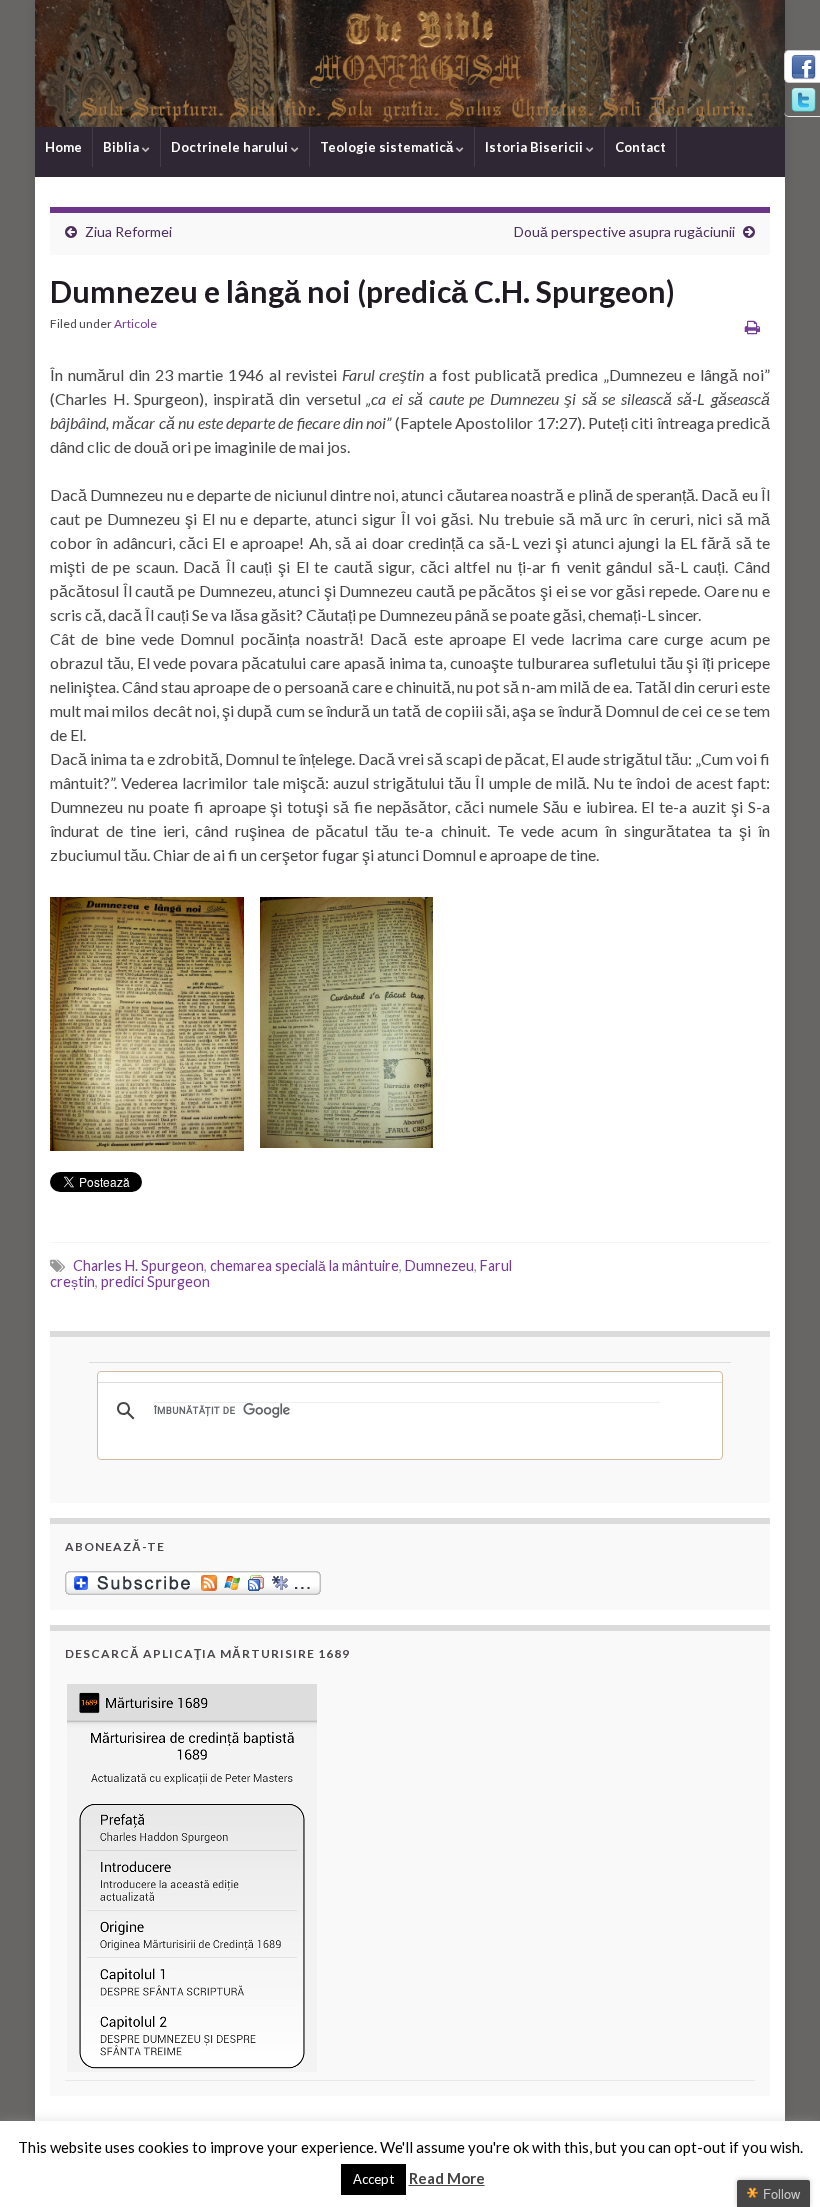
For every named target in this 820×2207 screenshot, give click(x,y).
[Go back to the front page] (410, 63)
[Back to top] (775, 2162)
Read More (447, 2178)
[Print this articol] (752, 326)
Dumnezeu (439, 1265)
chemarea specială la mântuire (304, 1265)
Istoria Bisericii (535, 147)
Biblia (122, 147)
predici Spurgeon (155, 1281)
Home (63, 147)
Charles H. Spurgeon (138, 1265)
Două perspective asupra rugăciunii (624, 231)
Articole (135, 323)
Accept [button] (373, 2179)
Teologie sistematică (388, 147)
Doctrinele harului (231, 147)
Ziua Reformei (128, 231)
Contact (640, 147)
